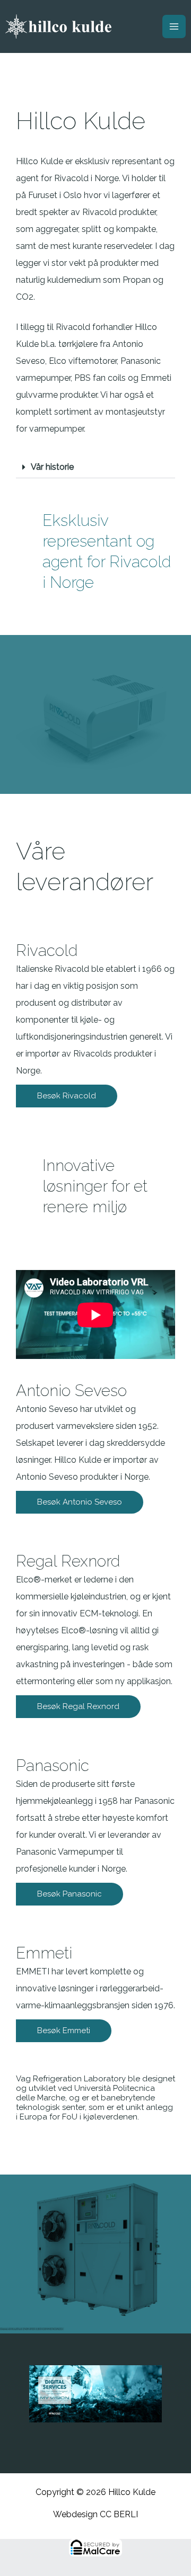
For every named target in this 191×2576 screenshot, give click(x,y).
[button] (95, 467)
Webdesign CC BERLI (95, 2514)
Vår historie (52, 467)
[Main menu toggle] (174, 26)
